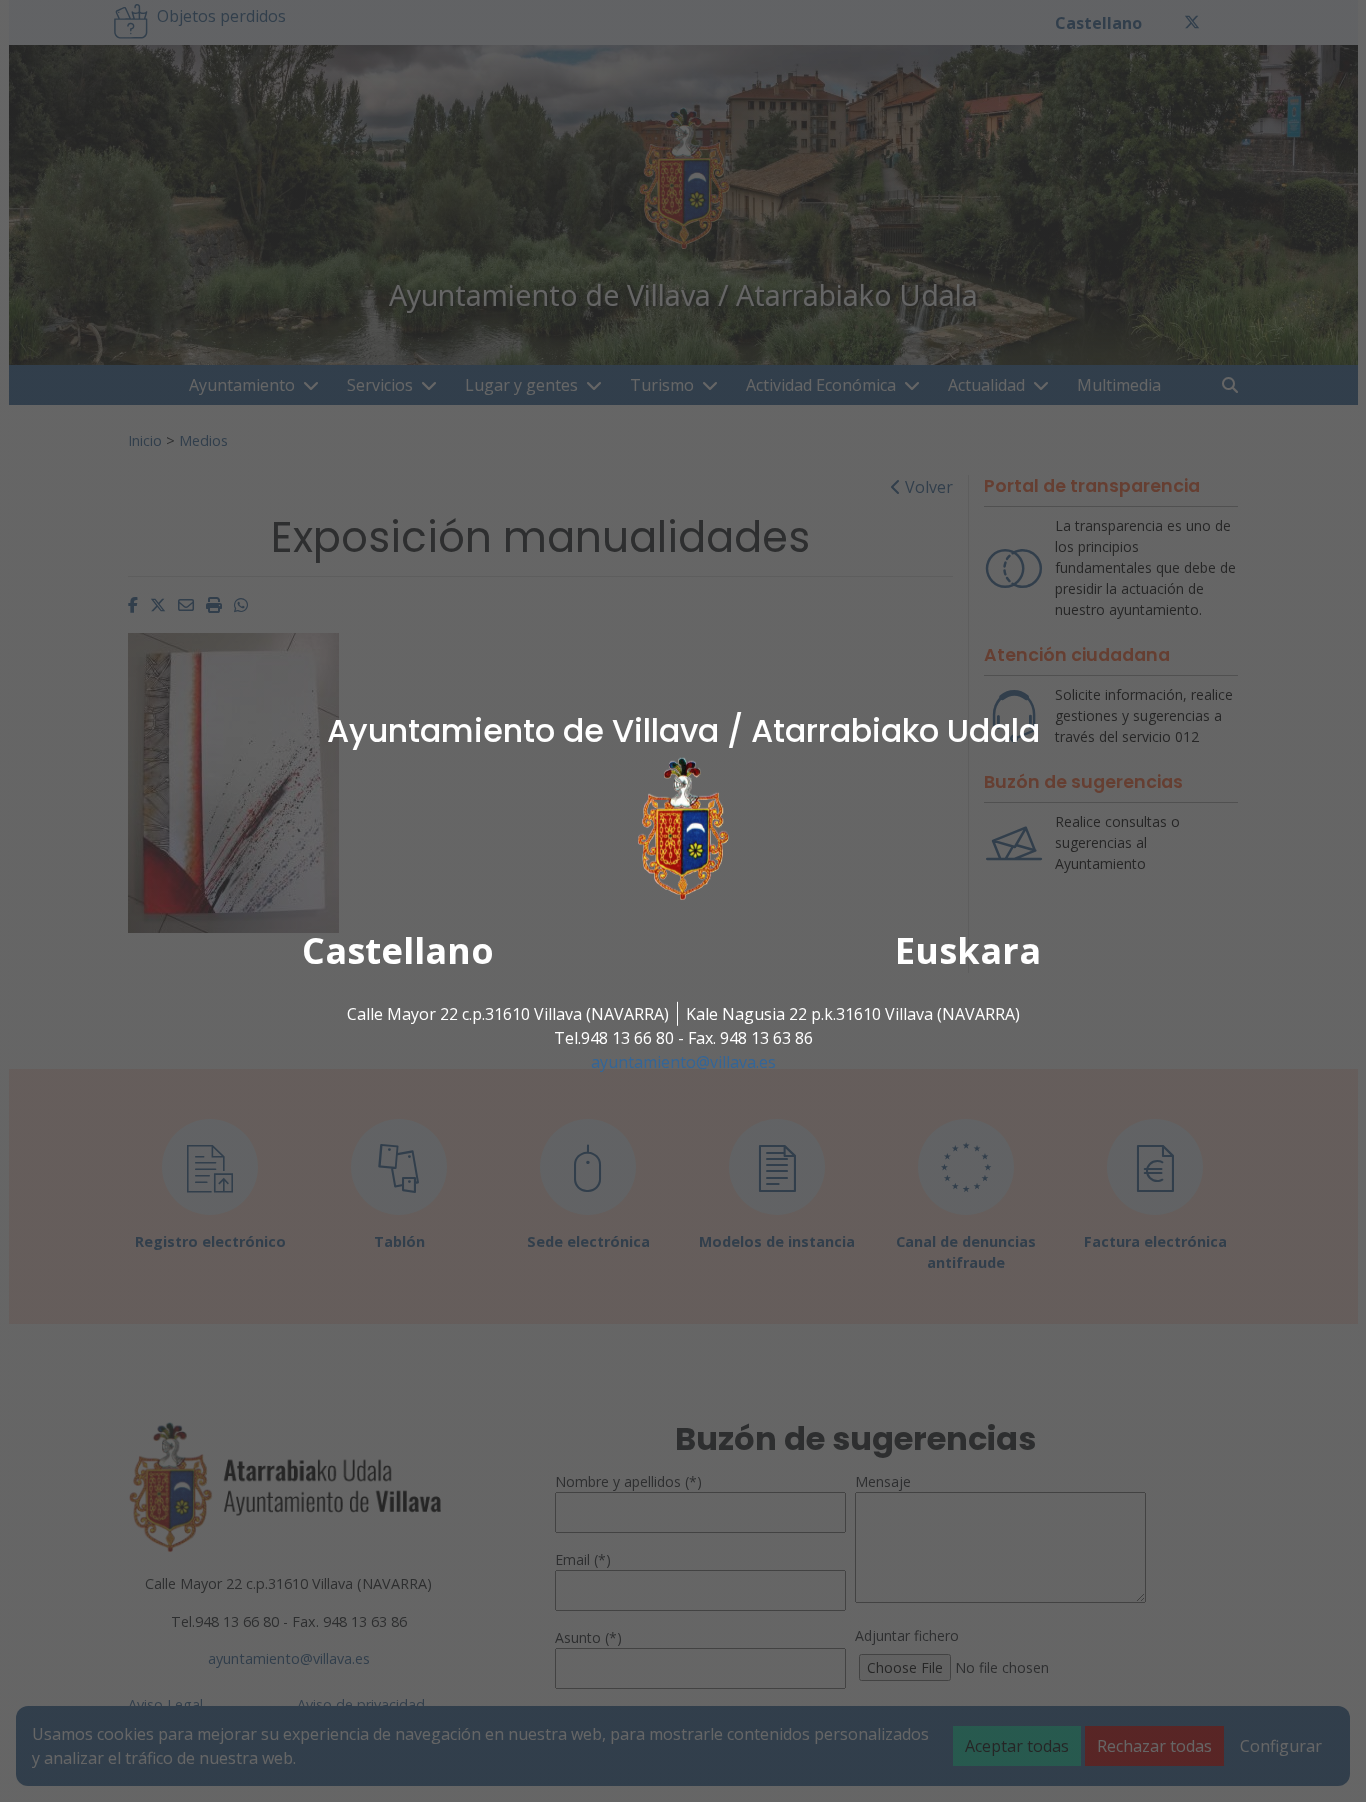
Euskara (968, 950)
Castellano (398, 950)
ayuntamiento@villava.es (683, 1062)
